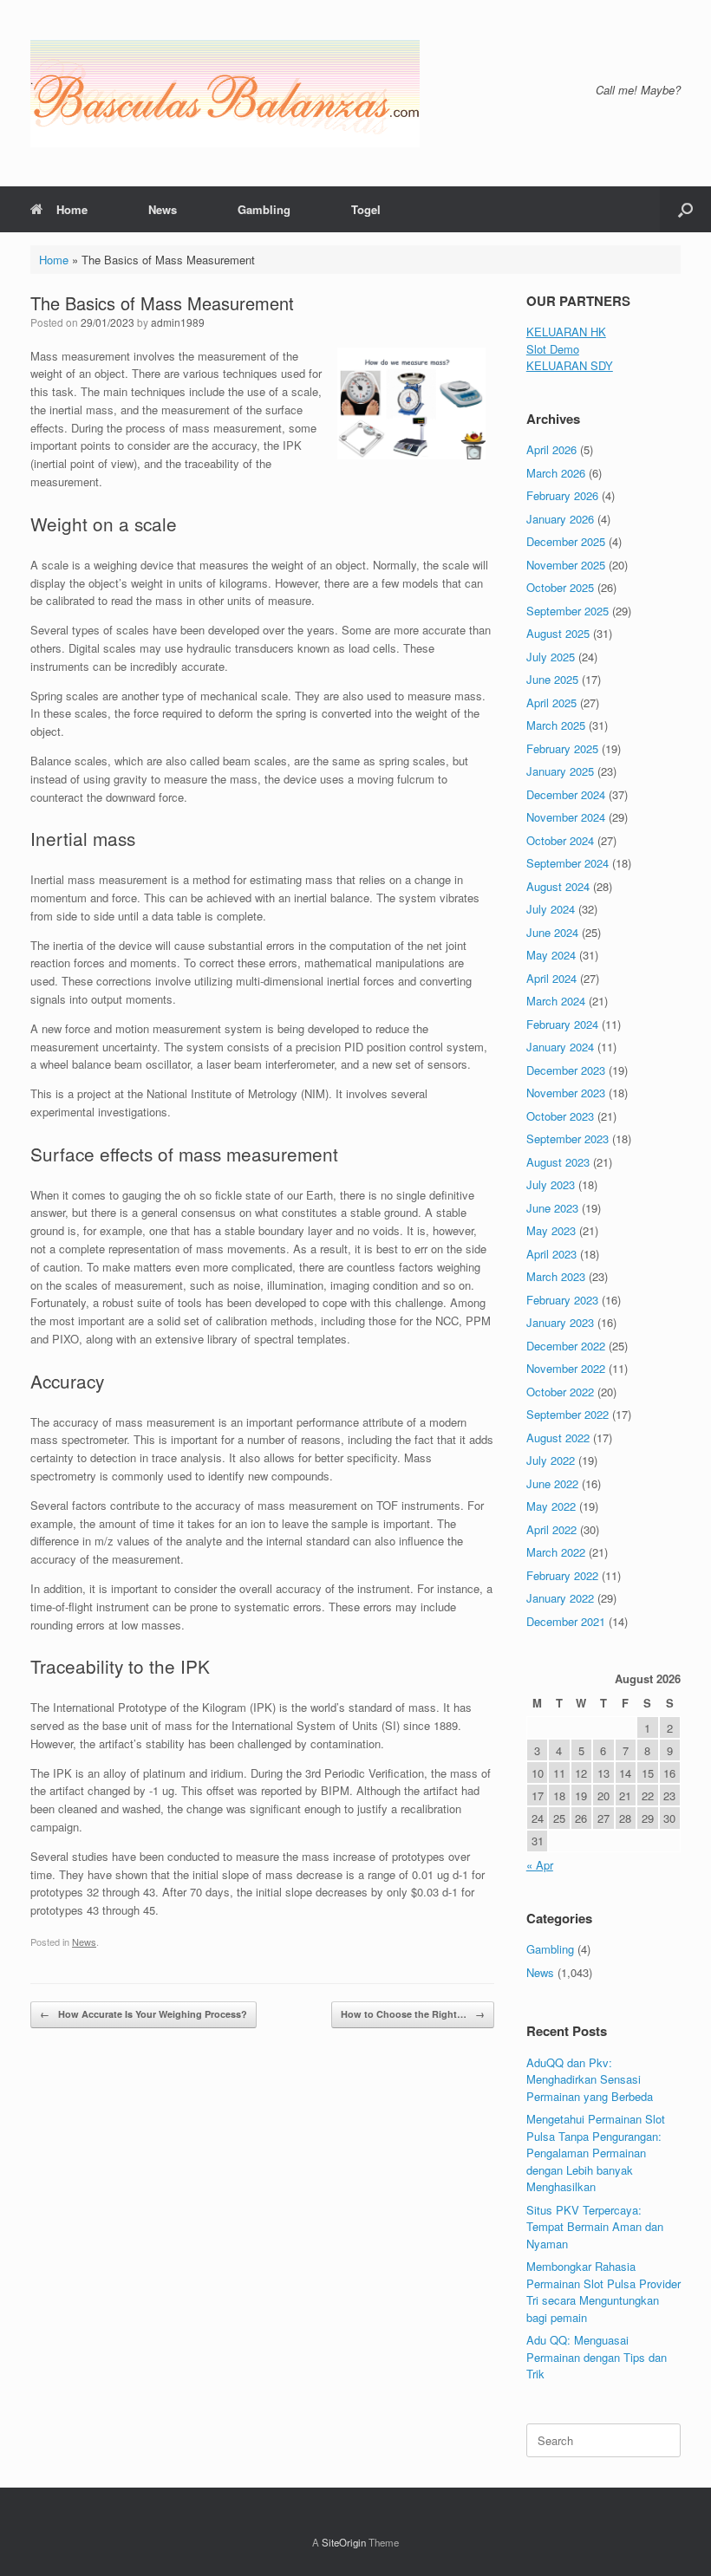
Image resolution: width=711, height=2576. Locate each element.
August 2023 (558, 1162)
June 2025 (552, 679)
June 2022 (552, 1483)
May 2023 (551, 1230)
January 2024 (560, 1047)
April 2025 (551, 703)
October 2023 (560, 1116)
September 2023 (567, 1138)
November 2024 (566, 817)
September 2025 (567, 611)
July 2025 (551, 657)
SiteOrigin (344, 2542)
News (163, 209)
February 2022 (562, 1575)
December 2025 (566, 541)
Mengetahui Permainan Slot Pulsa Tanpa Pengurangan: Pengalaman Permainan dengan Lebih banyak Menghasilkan (596, 2153)
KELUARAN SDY (570, 365)
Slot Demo (553, 349)
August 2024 (558, 886)
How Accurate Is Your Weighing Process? (144, 2014)
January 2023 (560, 1322)
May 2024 (551, 955)
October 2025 (560, 587)
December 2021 (566, 1621)
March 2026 (556, 473)
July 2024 (551, 909)
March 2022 (556, 1552)
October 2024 (560, 840)
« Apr (540, 1865)
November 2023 (566, 1093)
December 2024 (566, 794)
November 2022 (566, 1368)
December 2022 (566, 1346)
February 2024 (562, 1024)
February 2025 (562, 748)
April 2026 (551, 449)
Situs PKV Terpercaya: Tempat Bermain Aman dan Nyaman (595, 2227)
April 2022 (551, 1529)
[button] (685, 209)
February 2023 (562, 1300)
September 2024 (567, 863)
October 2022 (560, 1392)
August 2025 (558, 633)
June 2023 (552, 1208)
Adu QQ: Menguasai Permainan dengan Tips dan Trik (597, 2357)
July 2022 (551, 1460)
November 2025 (566, 565)
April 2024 (551, 978)
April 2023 (551, 1254)
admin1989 (178, 322)
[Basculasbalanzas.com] (225, 93)
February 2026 (562, 495)
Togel (366, 209)
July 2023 (551, 1184)
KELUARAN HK (566, 332)
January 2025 (560, 771)
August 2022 (558, 1438)
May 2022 (551, 1506)
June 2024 (552, 932)
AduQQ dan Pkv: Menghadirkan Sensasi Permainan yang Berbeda (590, 2079)
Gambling (264, 209)
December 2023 (566, 1070)
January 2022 (560, 1598)
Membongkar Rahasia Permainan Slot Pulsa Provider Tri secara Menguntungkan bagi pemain (603, 2292)
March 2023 (556, 1276)
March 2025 (556, 725)
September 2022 (567, 1414)
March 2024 (556, 1001)
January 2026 (560, 519)
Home (72, 209)
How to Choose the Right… (413, 2014)
